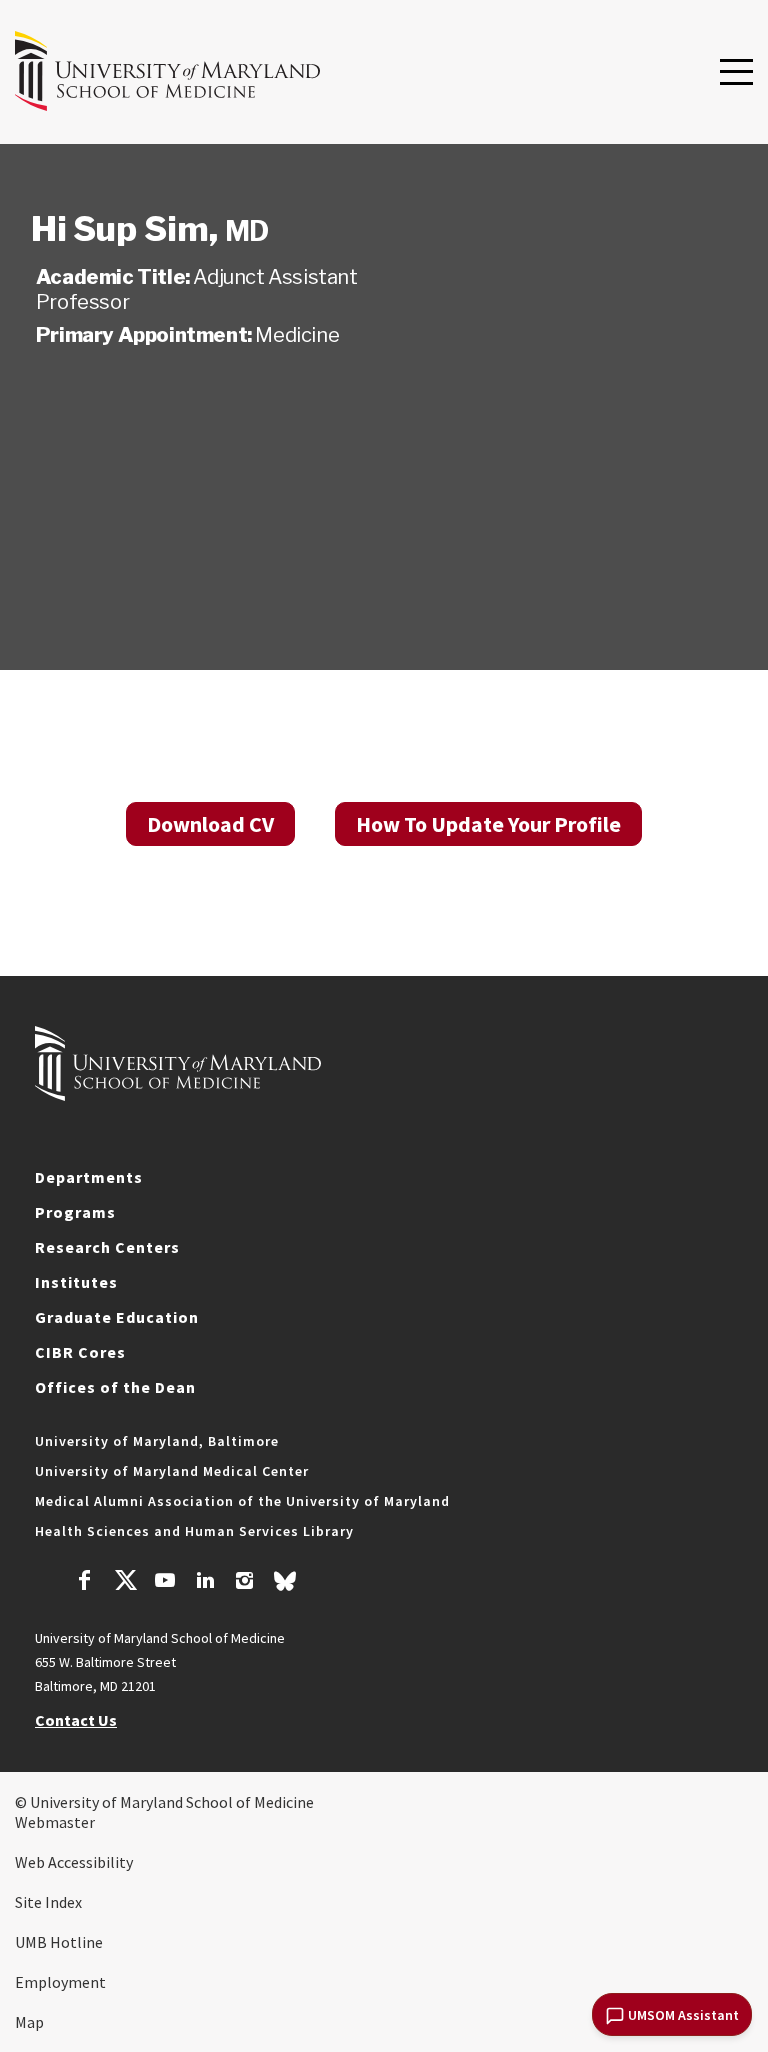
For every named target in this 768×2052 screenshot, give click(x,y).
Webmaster (55, 1822)
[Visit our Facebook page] (85, 1583)
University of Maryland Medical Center (172, 1471)
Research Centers (107, 1247)
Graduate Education (117, 1317)
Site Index (48, 1902)
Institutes (76, 1282)
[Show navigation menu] (736, 73)
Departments (89, 1177)
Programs (75, 1212)
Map (29, 2022)
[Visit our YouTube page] (165, 1583)
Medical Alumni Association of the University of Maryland (242, 1501)
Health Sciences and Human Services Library (194, 1531)
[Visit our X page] (125, 1583)
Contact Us (76, 1720)
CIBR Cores (80, 1352)
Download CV (210, 824)
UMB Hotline (59, 1942)
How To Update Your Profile (488, 824)
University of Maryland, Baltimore (157, 1441)
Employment (60, 1982)
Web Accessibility (74, 1862)
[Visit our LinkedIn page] (205, 1583)
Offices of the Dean (115, 1387)
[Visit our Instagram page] (244, 1583)
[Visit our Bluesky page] (285, 1586)
